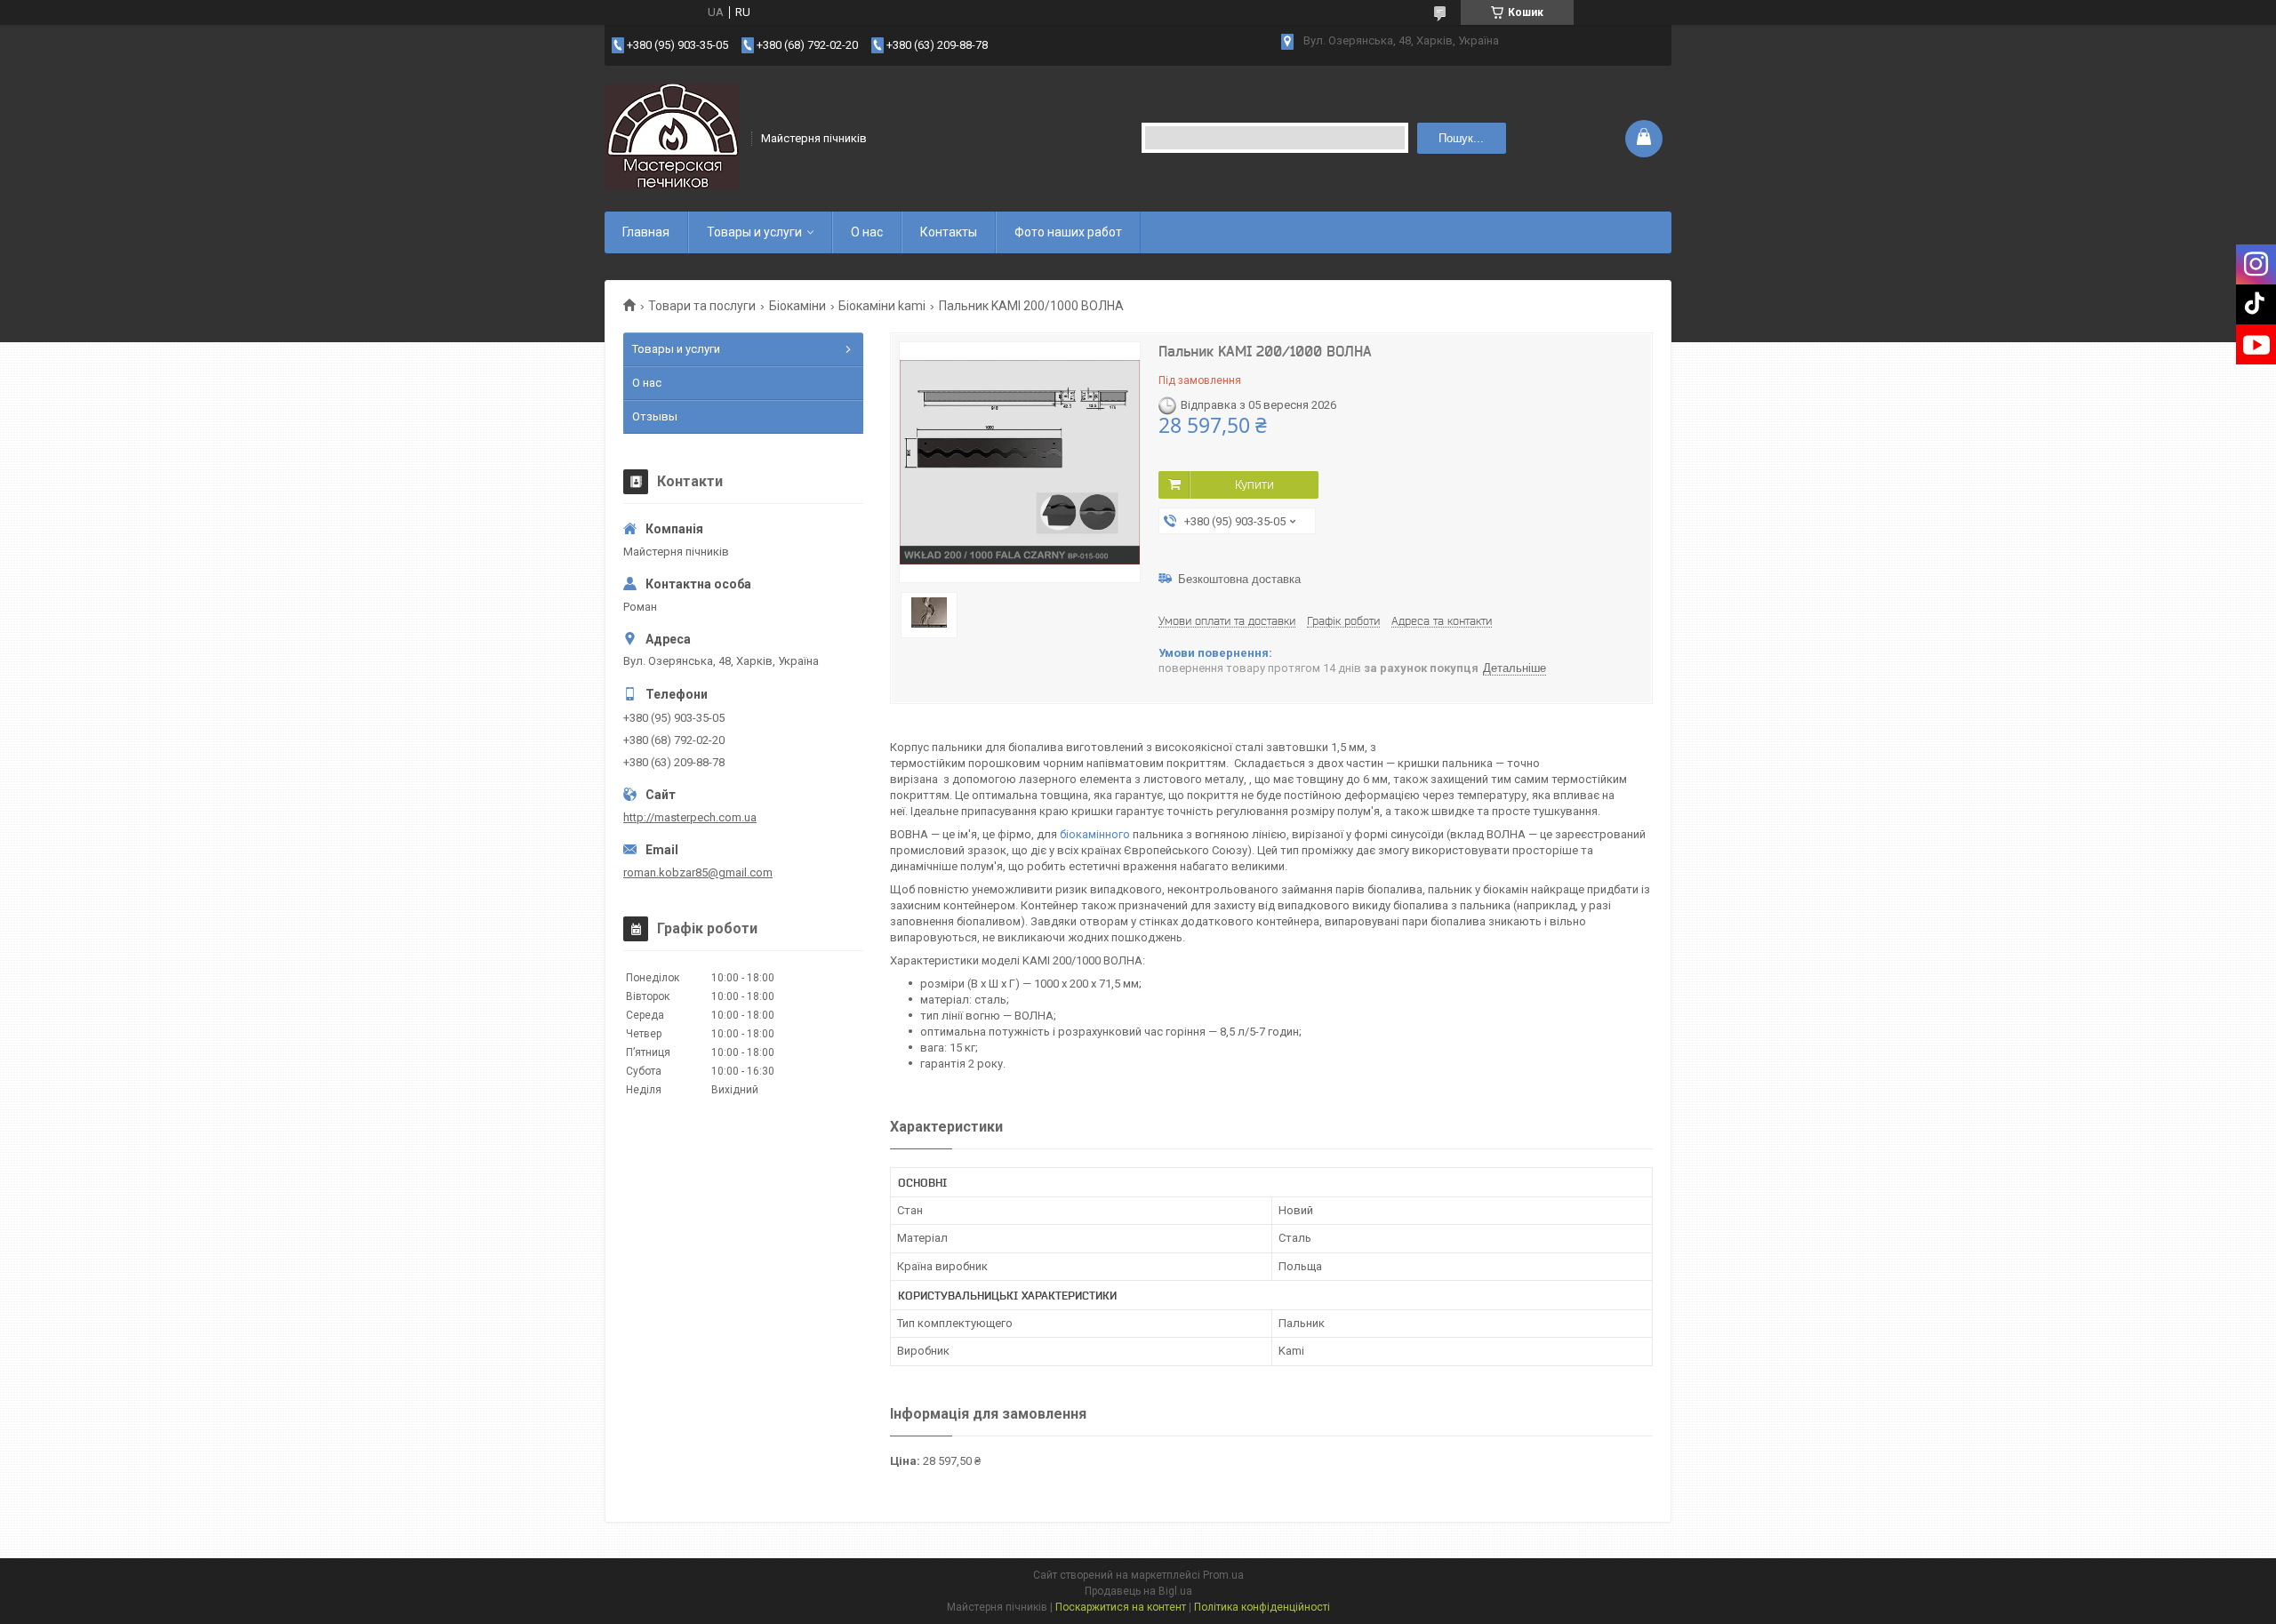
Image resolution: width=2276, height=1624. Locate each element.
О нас (867, 232)
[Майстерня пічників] (672, 137)
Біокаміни (797, 306)
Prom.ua (1223, 1575)
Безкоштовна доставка (1239, 579)
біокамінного (1095, 834)
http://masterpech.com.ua (690, 817)
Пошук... (1461, 138)
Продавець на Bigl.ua (1138, 1591)
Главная (646, 232)
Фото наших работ (1068, 232)
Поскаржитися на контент (1121, 1607)
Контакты (949, 232)
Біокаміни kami (882, 306)
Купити (1254, 484)
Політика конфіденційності (1262, 1607)
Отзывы (655, 416)
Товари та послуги (702, 306)
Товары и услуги (754, 232)
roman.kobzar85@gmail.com (698, 872)
